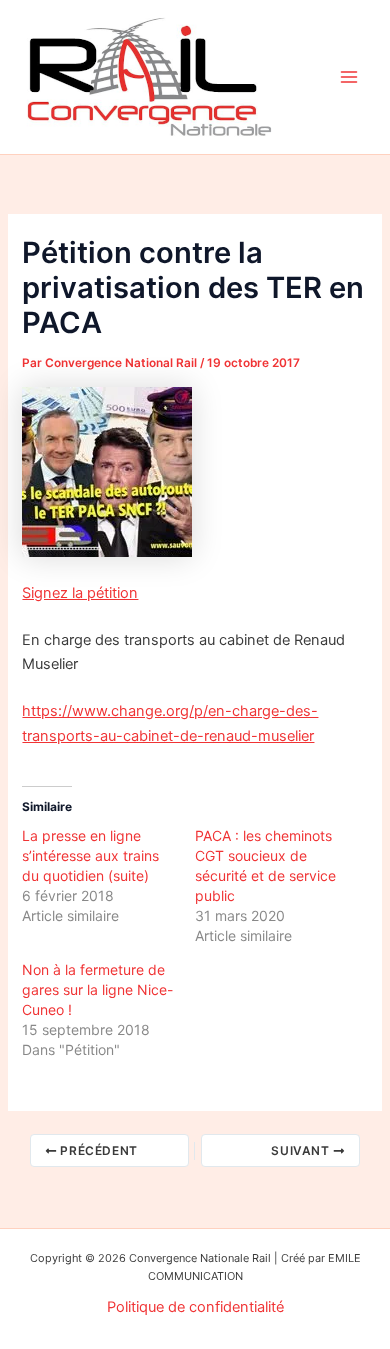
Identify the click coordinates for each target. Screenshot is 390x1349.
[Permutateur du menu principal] (349, 77)
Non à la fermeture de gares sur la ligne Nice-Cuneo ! (97, 989)
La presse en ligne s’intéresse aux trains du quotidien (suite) (90, 855)
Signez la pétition (80, 593)
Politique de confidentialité (195, 1307)
